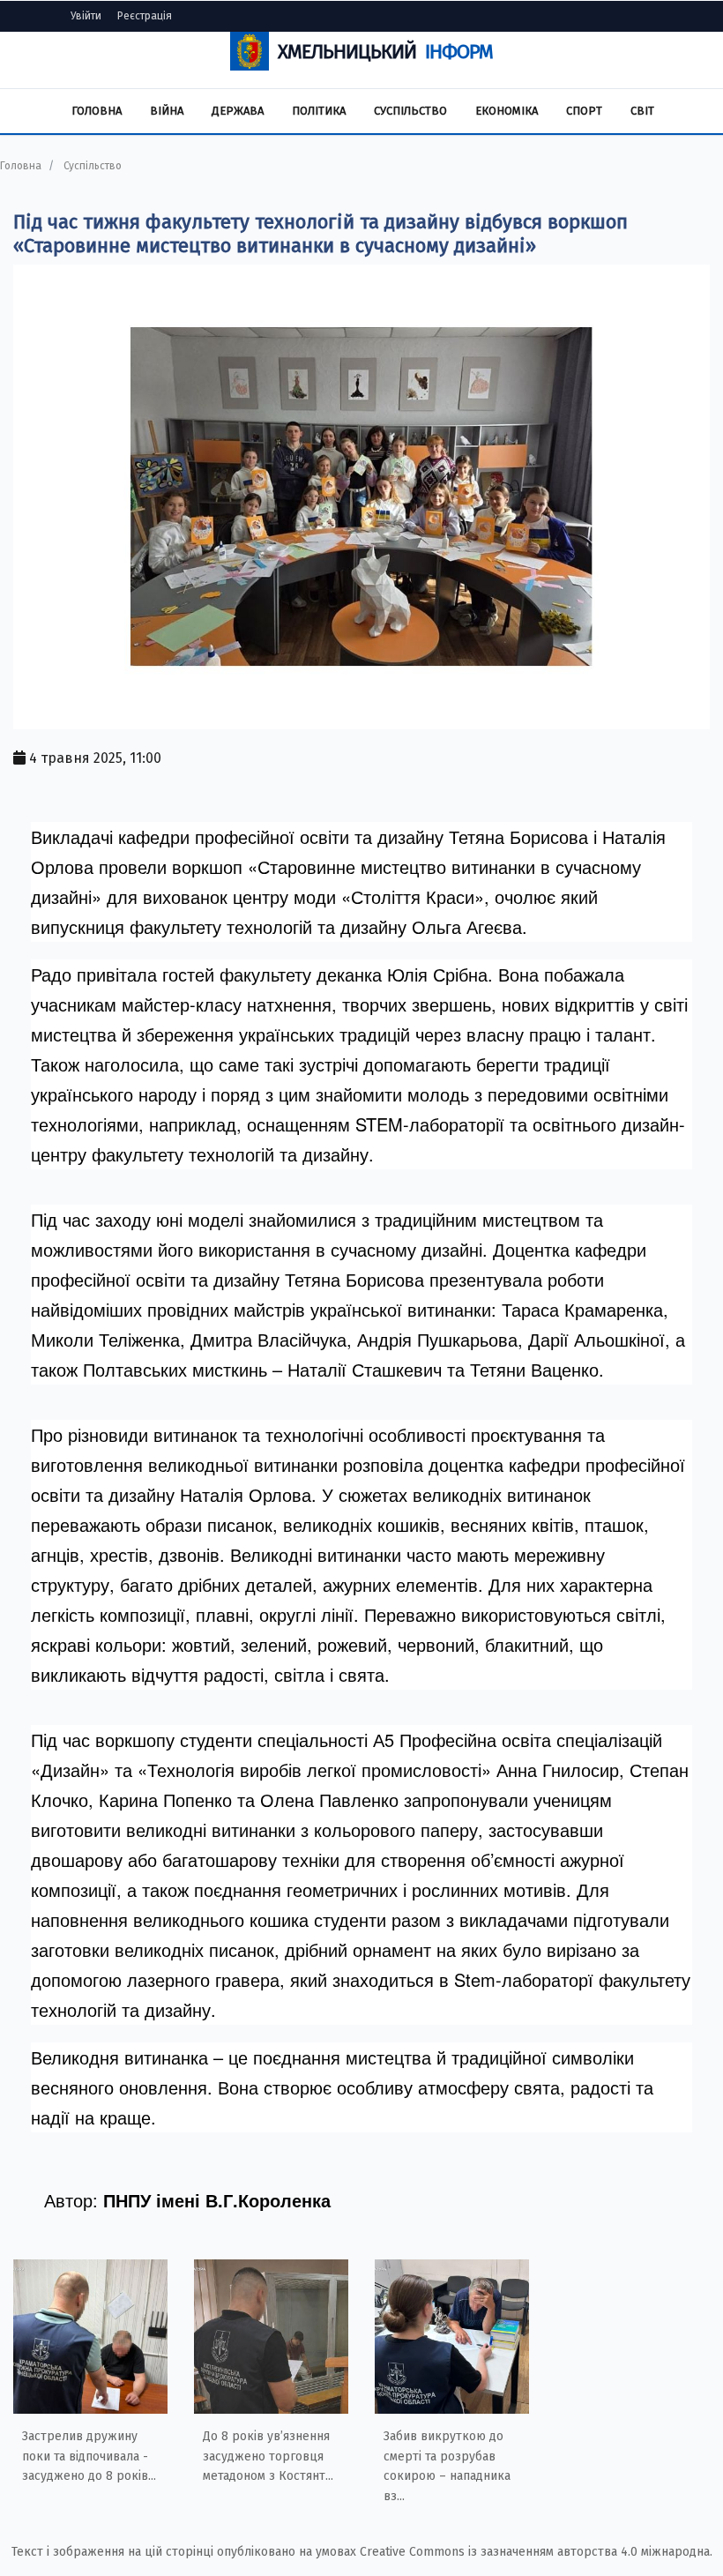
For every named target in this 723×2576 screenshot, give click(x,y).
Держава (238, 111)
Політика (319, 111)
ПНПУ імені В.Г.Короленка (217, 2200)
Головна (97, 111)
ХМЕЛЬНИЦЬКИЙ (385, 52)
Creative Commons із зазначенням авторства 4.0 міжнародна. (536, 2552)
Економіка (507, 111)
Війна (167, 111)
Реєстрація (145, 16)
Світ (642, 111)
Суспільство (410, 111)
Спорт (584, 111)
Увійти (86, 16)
